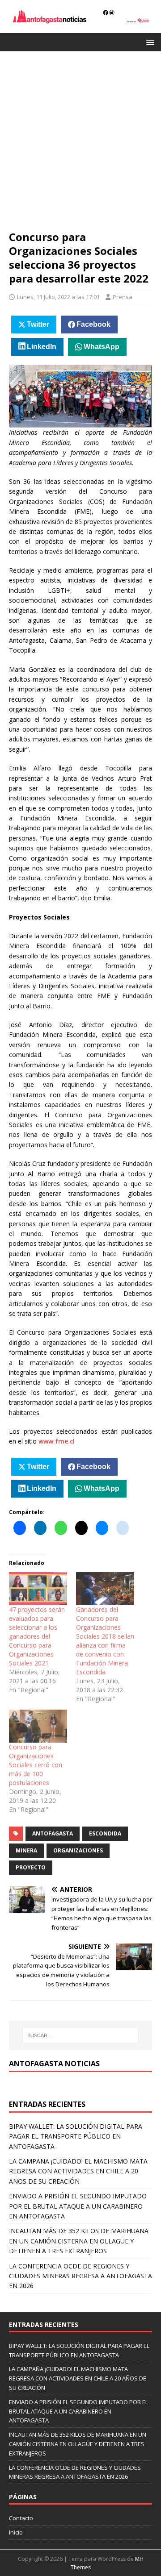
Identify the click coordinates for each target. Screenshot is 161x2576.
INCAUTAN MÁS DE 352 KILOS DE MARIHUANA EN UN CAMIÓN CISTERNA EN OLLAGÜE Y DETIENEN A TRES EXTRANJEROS (79, 2241)
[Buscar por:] (80, 2035)
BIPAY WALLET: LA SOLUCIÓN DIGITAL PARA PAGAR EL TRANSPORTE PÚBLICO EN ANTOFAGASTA (76, 2136)
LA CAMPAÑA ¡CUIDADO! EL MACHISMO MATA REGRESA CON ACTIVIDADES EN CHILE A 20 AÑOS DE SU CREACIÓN (78, 2171)
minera (26, 1850)
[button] (149, 42)
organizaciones (78, 1850)
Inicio (16, 2532)
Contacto (21, 2518)
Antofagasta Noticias (54, 2064)
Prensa (123, 297)
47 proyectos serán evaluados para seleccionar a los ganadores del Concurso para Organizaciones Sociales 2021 (37, 1636)
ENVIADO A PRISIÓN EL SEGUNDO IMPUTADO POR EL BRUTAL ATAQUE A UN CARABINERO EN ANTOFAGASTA (78, 2206)
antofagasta (53, 1833)
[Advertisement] (80, 145)
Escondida (105, 1833)
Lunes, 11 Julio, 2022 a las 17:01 (58, 297)
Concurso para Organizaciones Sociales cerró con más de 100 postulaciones (36, 1765)
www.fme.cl (57, 1441)
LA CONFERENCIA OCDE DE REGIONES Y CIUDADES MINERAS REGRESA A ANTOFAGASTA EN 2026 (80, 2276)
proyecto (31, 1867)
